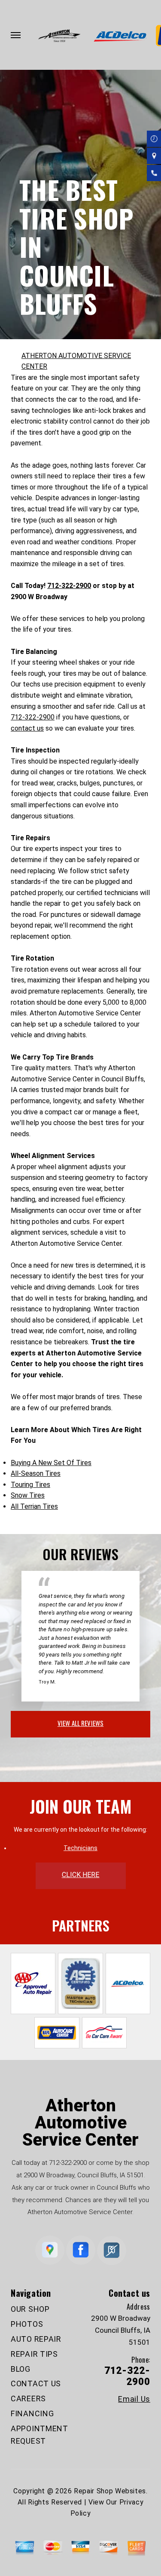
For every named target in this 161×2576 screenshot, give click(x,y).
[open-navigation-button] (16, 35)
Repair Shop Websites (110, 2491)
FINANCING (32, 2413)
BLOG (21, 2369)
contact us (27, 728)
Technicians (80, 1848)
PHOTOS (27, 2324)
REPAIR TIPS (34, 2354)
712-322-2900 (69, 586)
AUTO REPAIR (36, 2339)
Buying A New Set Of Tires (51, 1463)
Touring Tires (30, 1485)
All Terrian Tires (34, 1506)
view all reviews (80, 1723)
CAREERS (28, 2398)
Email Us (134, 2399)
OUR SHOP (30, 2309)
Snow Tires (28, 1495)
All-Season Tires (36, 1473)
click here (81, 1875)
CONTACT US (36, 2383)
